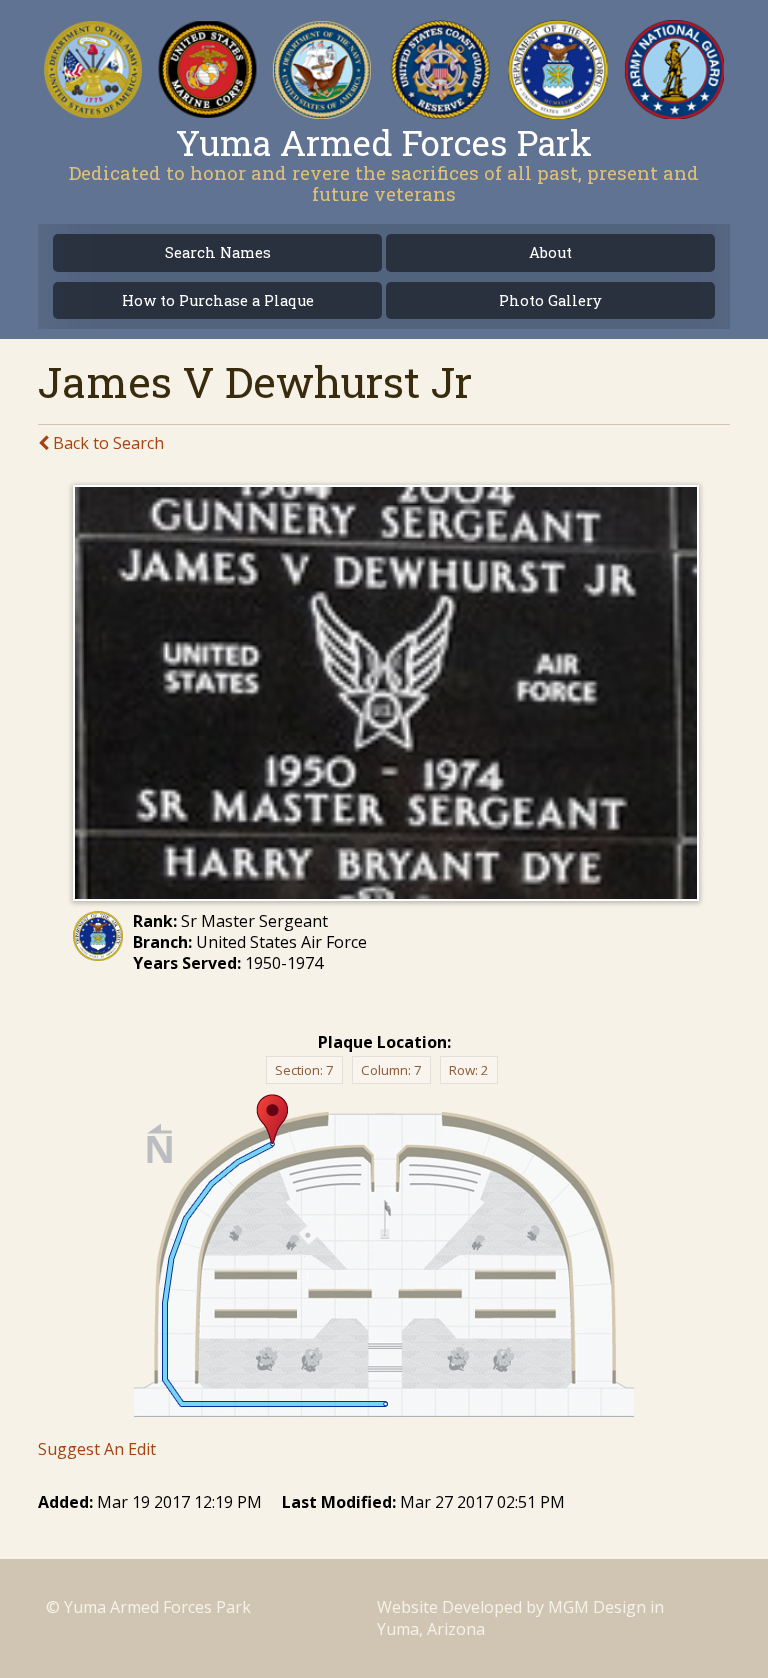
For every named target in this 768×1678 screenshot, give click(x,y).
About (550, 252)
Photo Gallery (550, 300)
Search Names (218, 252)
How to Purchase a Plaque (218, 300)
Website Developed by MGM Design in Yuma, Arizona (520, 1617)
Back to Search (106, 443)
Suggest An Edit (97, 1449)
